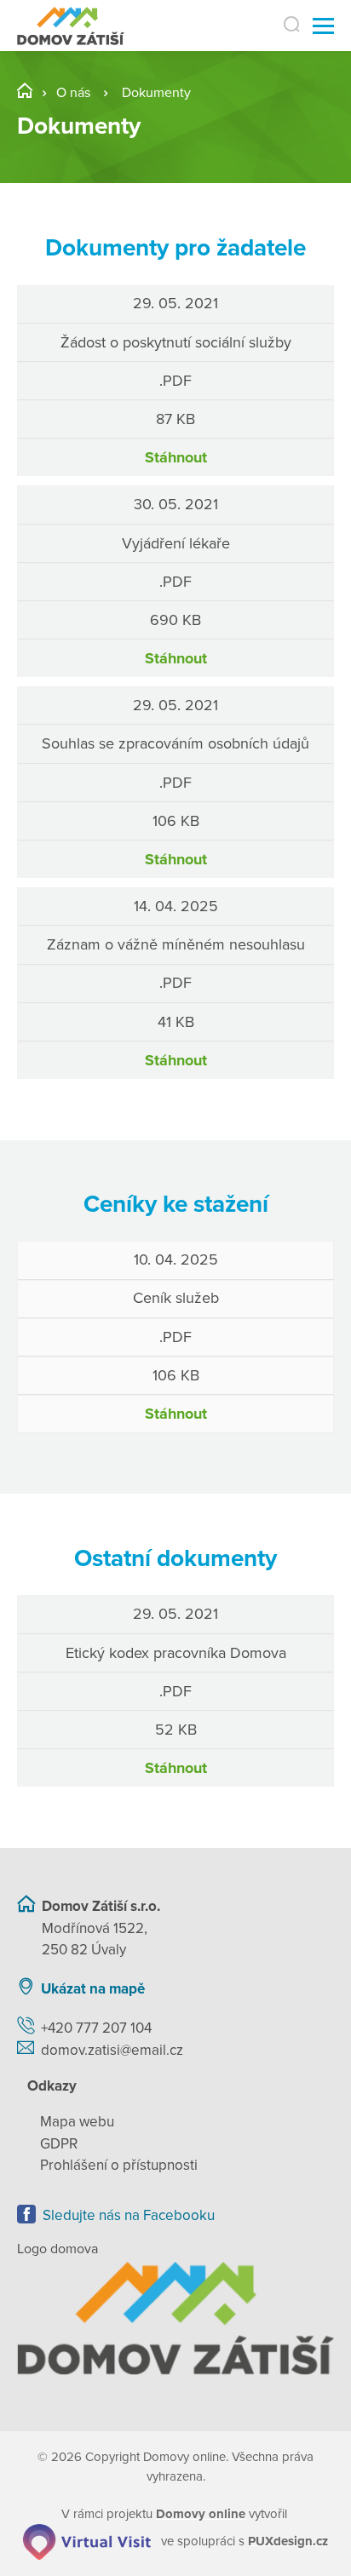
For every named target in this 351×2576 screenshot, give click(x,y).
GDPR (59, 2144)
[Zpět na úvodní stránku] (175, 2318)
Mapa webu (77, 2122)
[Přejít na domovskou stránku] (71, 26)
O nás (73, 93)
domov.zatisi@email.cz (112, 2050)
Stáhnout (176, 457)
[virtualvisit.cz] (87, 2540)
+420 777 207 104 (96, 2028)
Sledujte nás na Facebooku (129, 2215)
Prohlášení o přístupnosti (119, 2165)
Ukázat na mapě (93, 1989)
